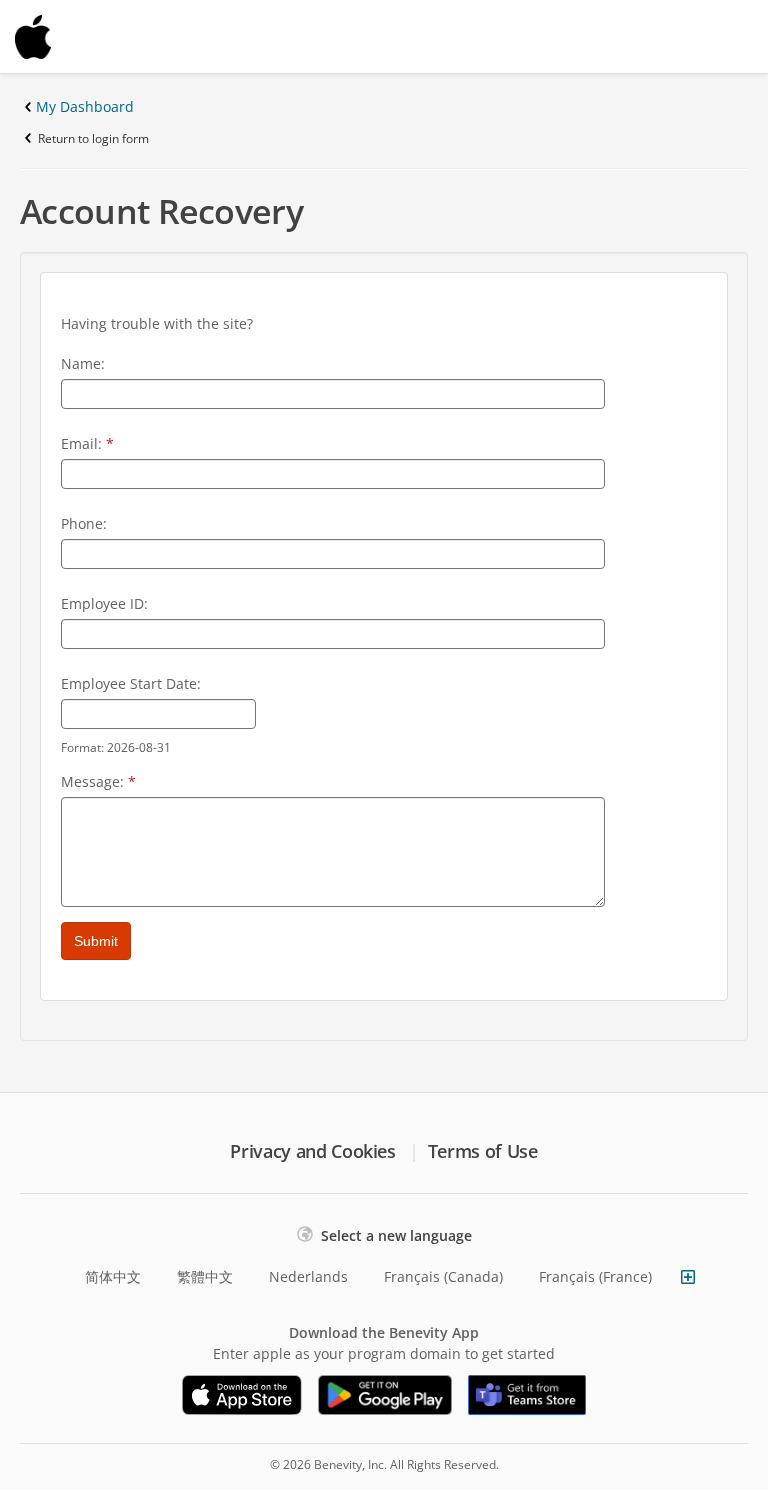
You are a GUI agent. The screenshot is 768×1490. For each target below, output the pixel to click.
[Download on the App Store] (242, 1395)
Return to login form (93, 138)
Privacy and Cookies (312, 1151)
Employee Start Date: (131, 683)
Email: (87, 443)
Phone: (84, 523)
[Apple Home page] (80, 37)
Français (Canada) (443, 1276)
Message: (98, 781)
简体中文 (113, 1276)
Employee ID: (104, 603)
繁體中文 (205, 1276)
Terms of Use (483, 1151)
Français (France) (595, 1276)
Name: (83, 363)
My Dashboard (85, 106)
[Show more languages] (688, 1277)
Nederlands (308, 1276)
